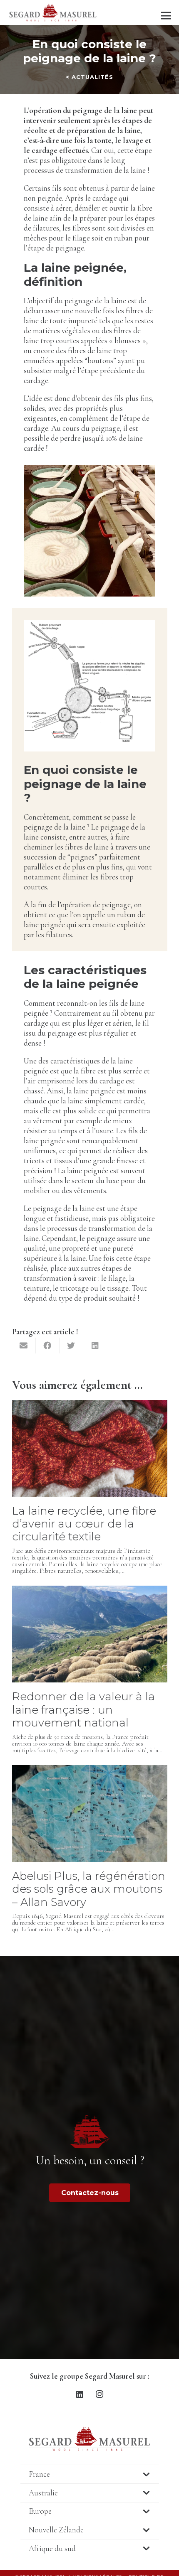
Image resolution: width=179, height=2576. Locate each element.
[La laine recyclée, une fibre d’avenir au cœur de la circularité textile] (90, 1405)
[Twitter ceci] (71, 1346)
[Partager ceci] (48, 1346)
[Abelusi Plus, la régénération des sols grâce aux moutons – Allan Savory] (90, 1770)
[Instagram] (99, 2394)
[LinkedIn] (80, 2394)
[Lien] (53, 12)
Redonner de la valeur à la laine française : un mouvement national (83, 1709)
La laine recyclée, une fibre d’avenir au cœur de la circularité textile (84, 1524)
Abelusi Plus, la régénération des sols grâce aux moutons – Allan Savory (89, 1889)
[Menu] (166, 16)
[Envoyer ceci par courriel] (24, 1346)
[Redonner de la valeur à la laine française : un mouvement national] (90, 1590)
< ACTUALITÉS (89, 77)
